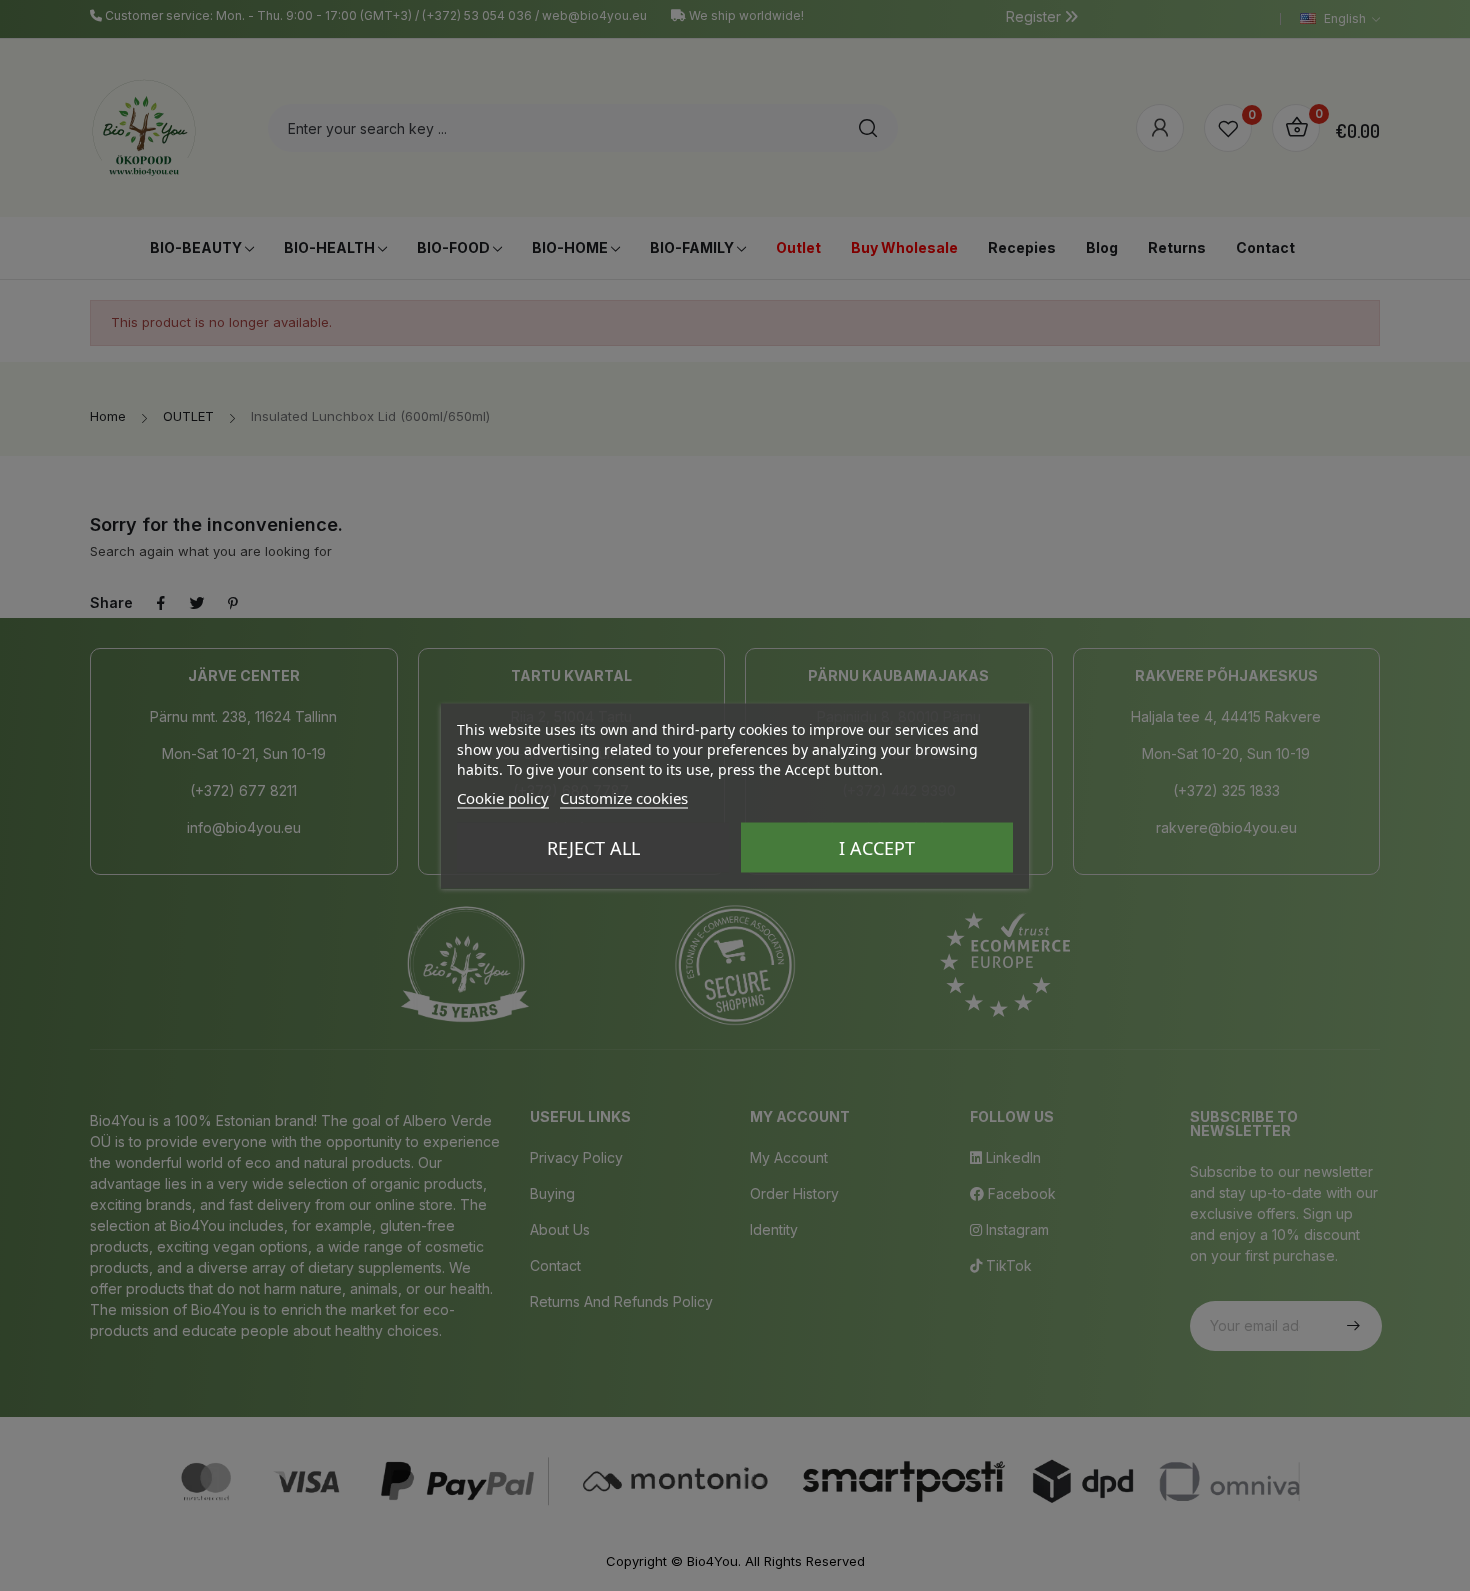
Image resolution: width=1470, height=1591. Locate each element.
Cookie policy (503, 797)
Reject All (593, 847)
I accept (877, 847)
